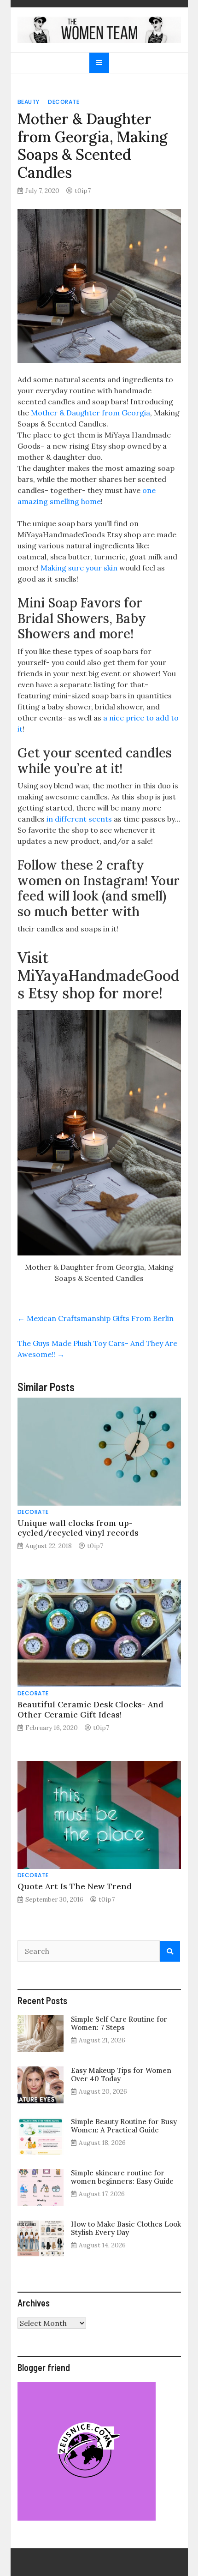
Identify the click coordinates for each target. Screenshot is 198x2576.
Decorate (64, 102)
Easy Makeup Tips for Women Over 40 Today (121, 2075)
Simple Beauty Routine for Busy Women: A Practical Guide (124, 2126)
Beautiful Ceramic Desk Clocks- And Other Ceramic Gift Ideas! (90, 1709)
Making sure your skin (79, 568)
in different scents (78, 819)
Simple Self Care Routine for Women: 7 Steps (119, 2023)
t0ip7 (83, 191)
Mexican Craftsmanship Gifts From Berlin (96, 1318)
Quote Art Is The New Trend (75, 1886)
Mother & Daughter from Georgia (90, 413)
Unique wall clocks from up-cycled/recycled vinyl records (78, 1528)
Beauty (29, 102)
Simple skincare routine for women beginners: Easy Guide (122, 2177)
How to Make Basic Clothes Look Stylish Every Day (126, 2228)
